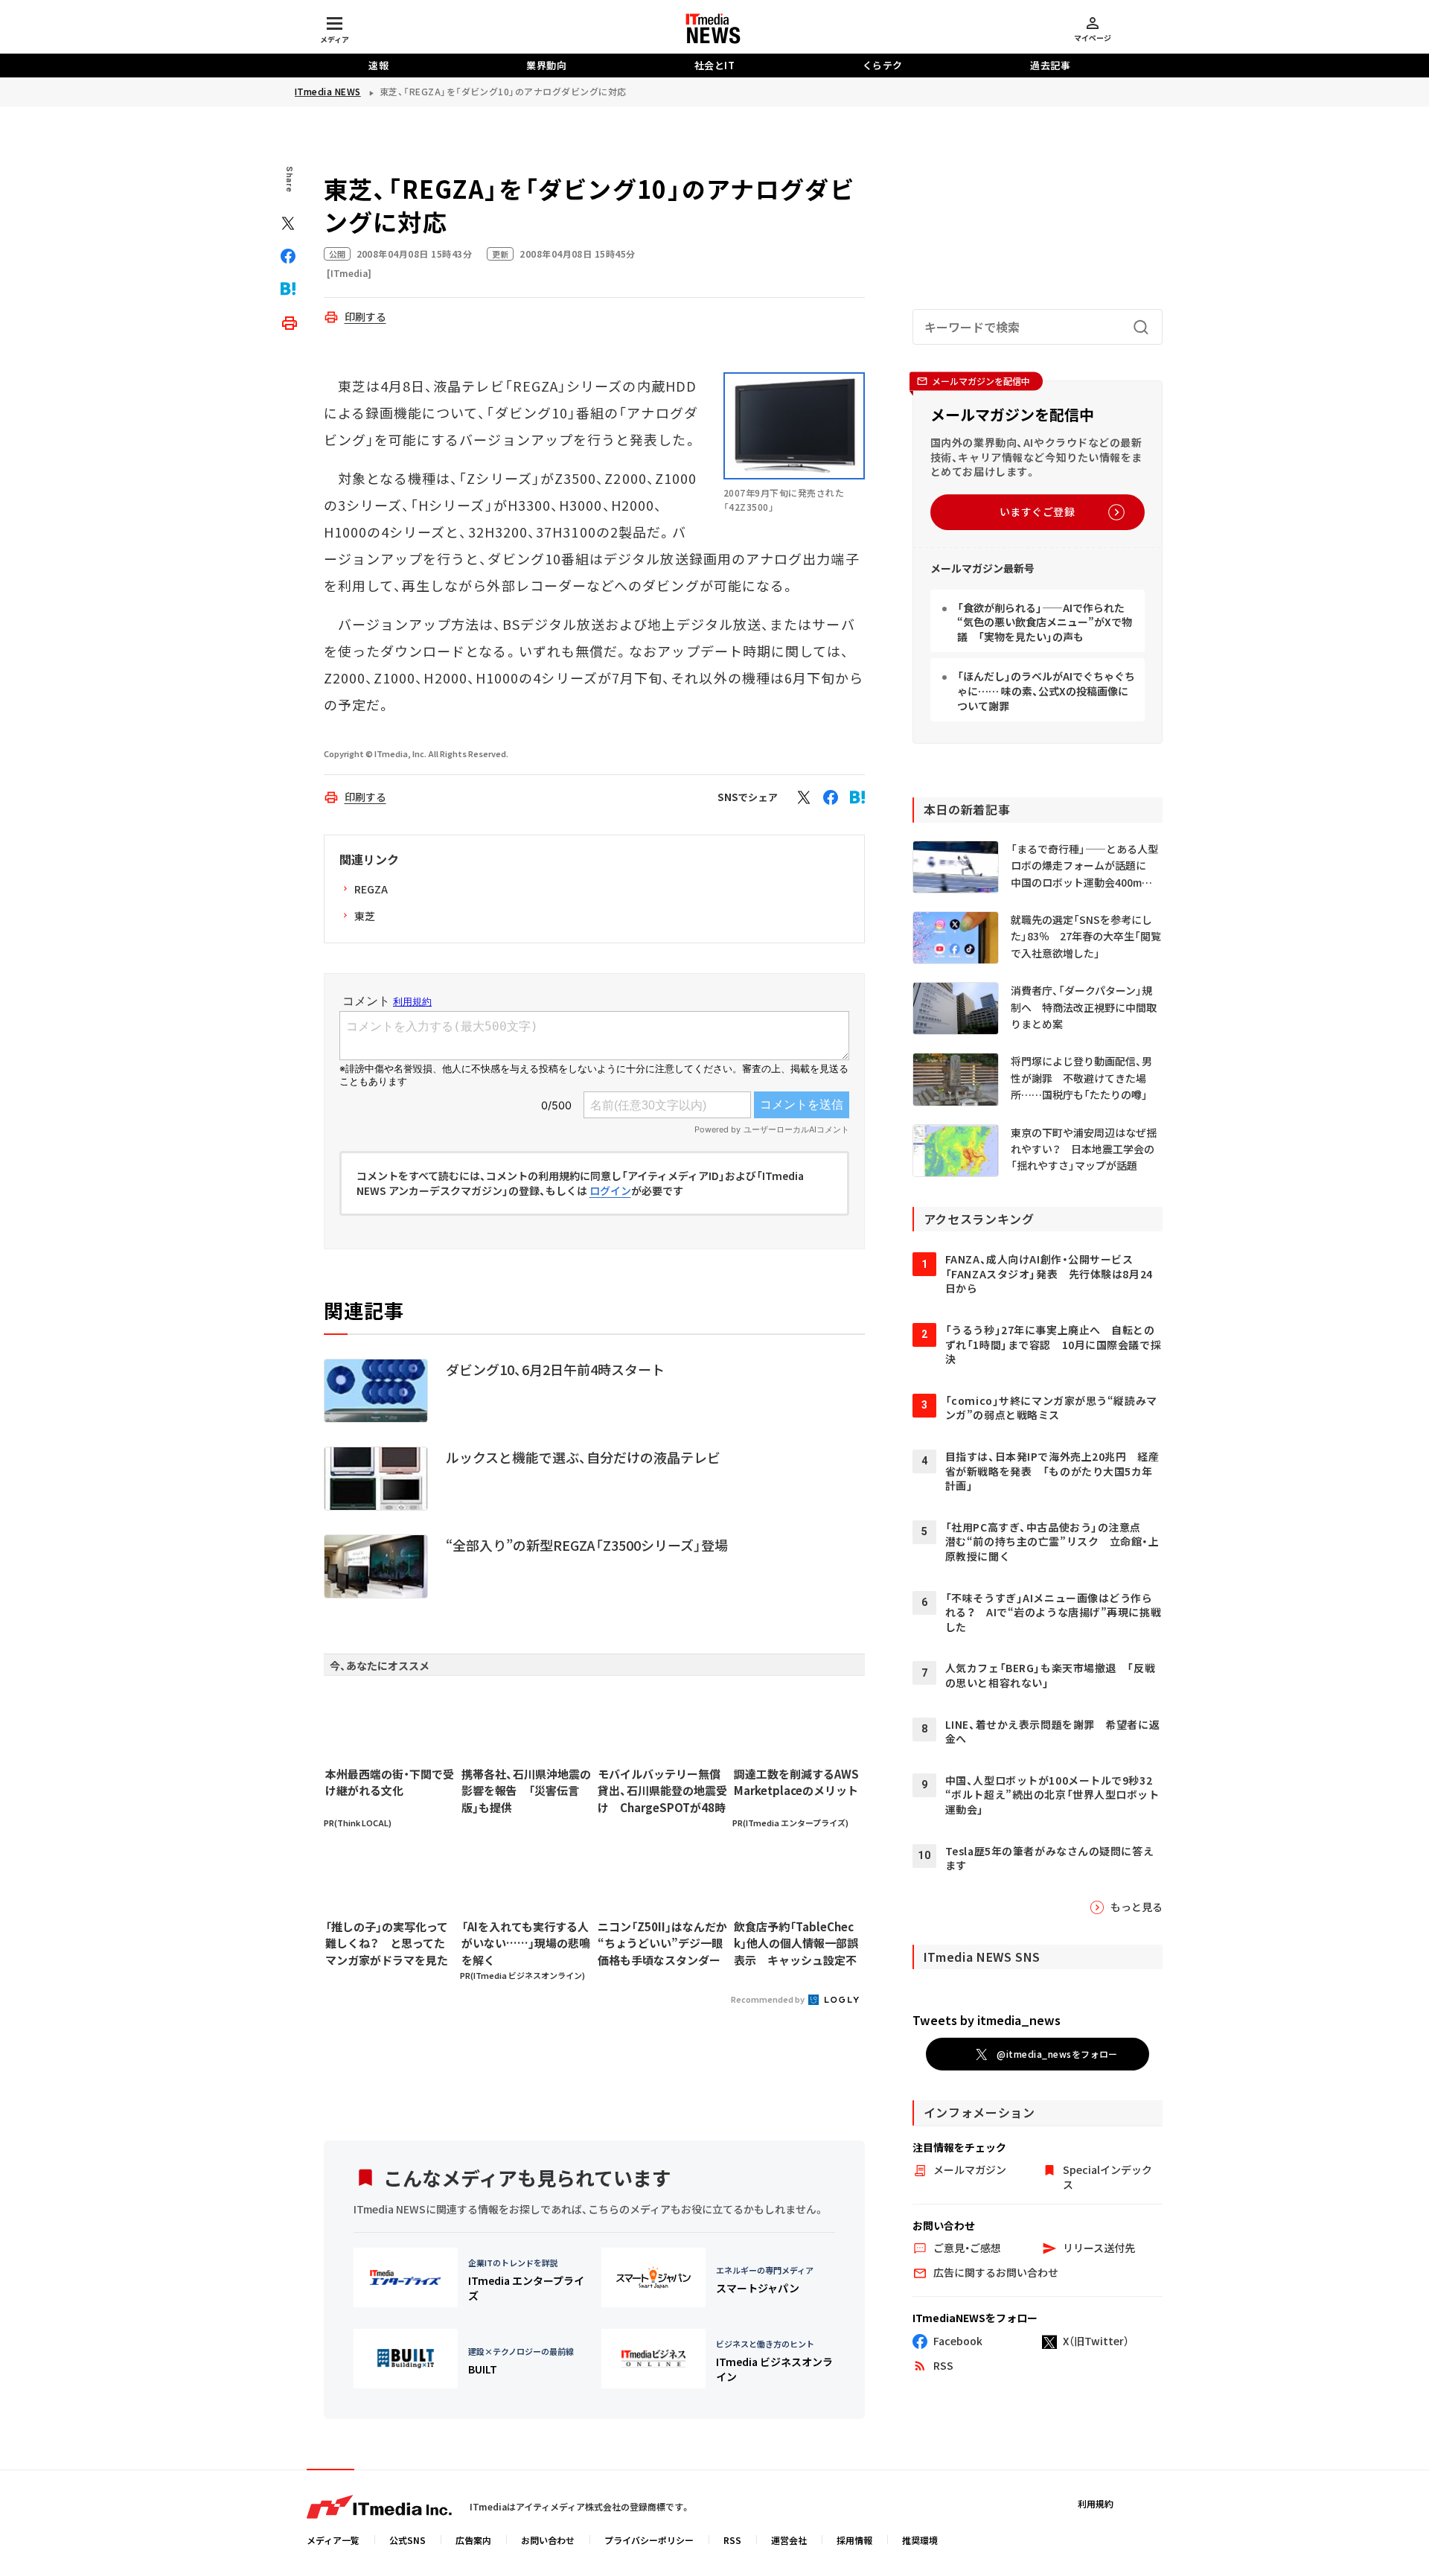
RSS (732, 2540)
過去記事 (1050, 65)
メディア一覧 (333, 2540)
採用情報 (854, 2540)
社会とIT (715, 65)
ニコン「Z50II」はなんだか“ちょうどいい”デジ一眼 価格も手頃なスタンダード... (662, 1944)
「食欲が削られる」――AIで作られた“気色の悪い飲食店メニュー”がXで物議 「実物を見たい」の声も (1045, 622)
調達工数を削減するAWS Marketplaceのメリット (796, 1782)
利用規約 (1096, 2503)
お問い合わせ (548, 2540)
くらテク (883, 65)
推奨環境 (920, 2540)
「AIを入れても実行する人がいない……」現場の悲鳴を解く (526, 1943)
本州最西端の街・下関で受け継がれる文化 (390, 1782)
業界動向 (546, 65)
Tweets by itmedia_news (987, 2020)
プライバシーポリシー (649, 2540)
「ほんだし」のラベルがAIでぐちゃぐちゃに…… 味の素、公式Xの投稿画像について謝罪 (1046, 691)
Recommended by (768, 1999)
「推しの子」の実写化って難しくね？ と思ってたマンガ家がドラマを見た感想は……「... (387, 1944)
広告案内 (473, 2540)
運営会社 (789, 2540)
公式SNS (407, 2540)
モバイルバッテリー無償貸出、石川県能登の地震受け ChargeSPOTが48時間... (662, 1791)
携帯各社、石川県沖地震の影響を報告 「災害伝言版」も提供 (526, 1791)
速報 (378, 65)
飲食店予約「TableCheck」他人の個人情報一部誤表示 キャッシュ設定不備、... (796, 1944)
